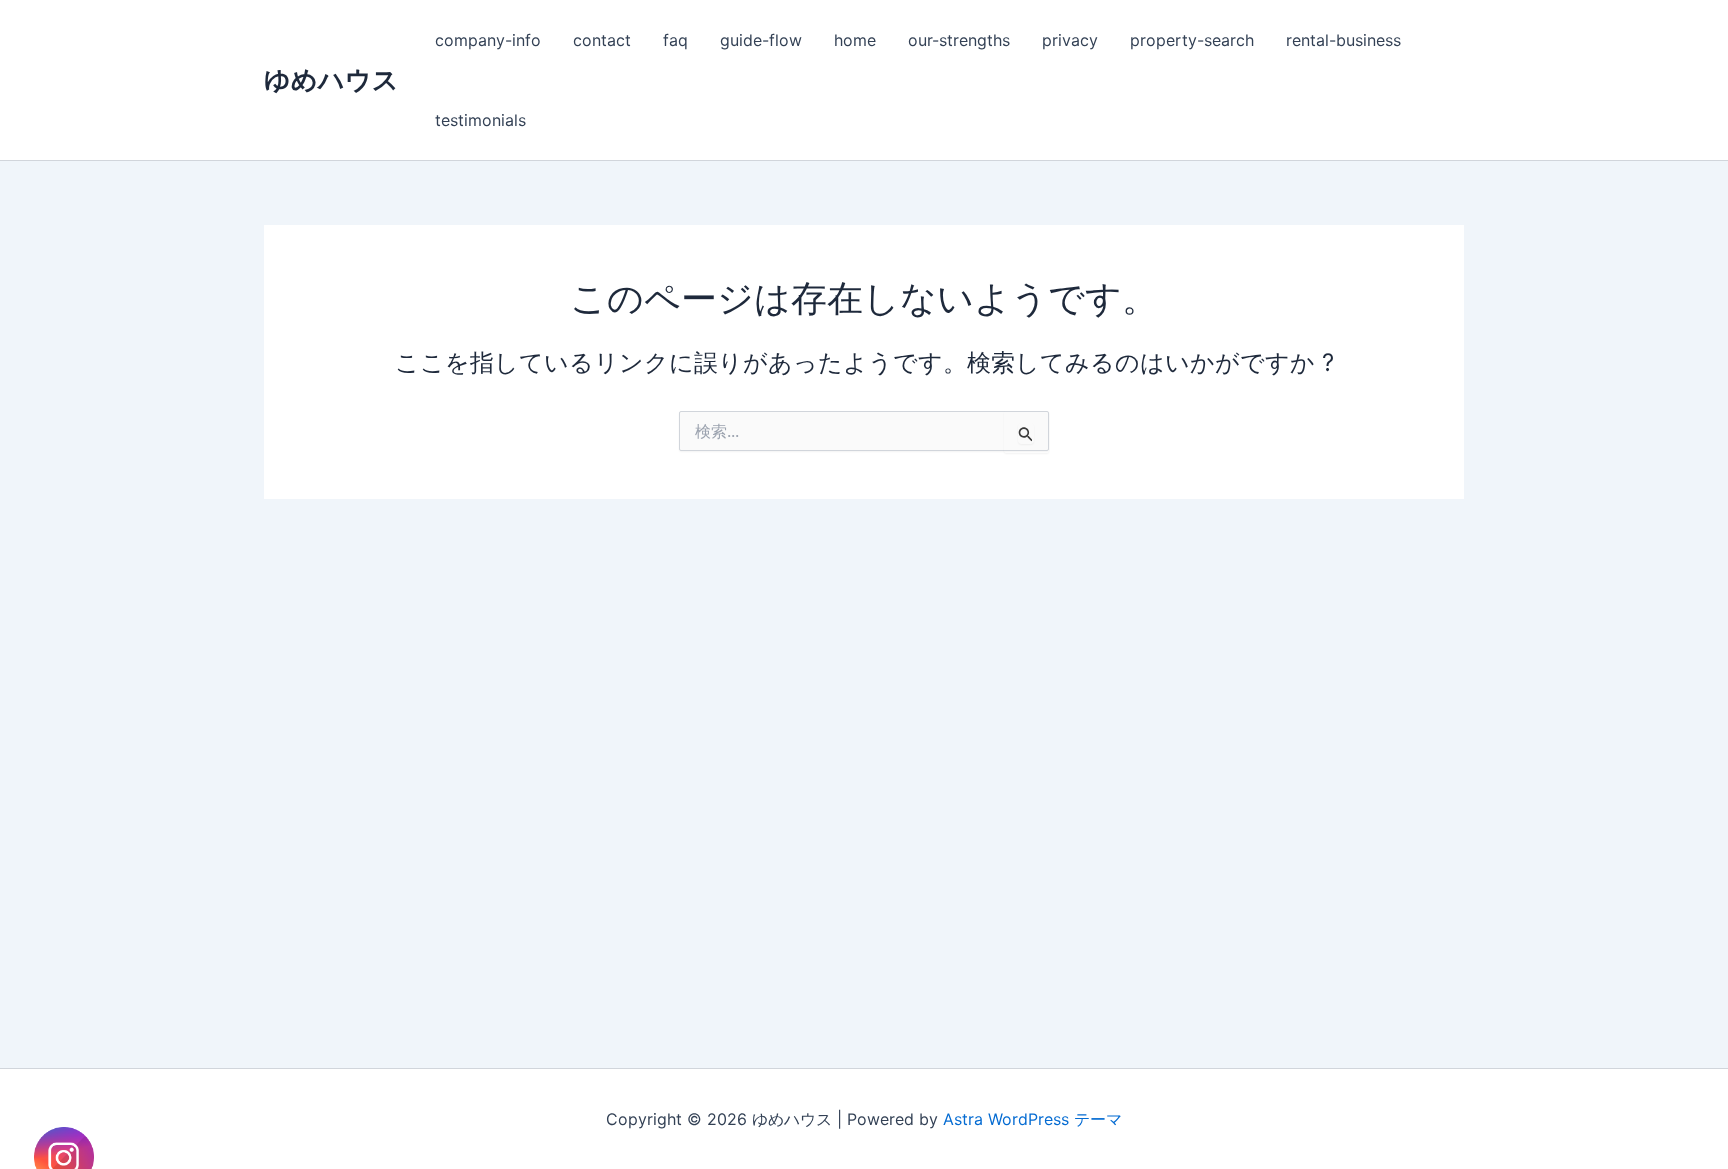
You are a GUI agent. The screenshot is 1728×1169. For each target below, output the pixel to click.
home (855, 40)
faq (675, 40)
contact (602, 40)
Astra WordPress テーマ (1032, 1119)
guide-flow (761, 40)
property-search (1192, 40)
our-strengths (959, 40)
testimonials (480, 120)
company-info (488, 40)
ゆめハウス (331, 79)
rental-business (1343, 40)
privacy (1070, 40)
